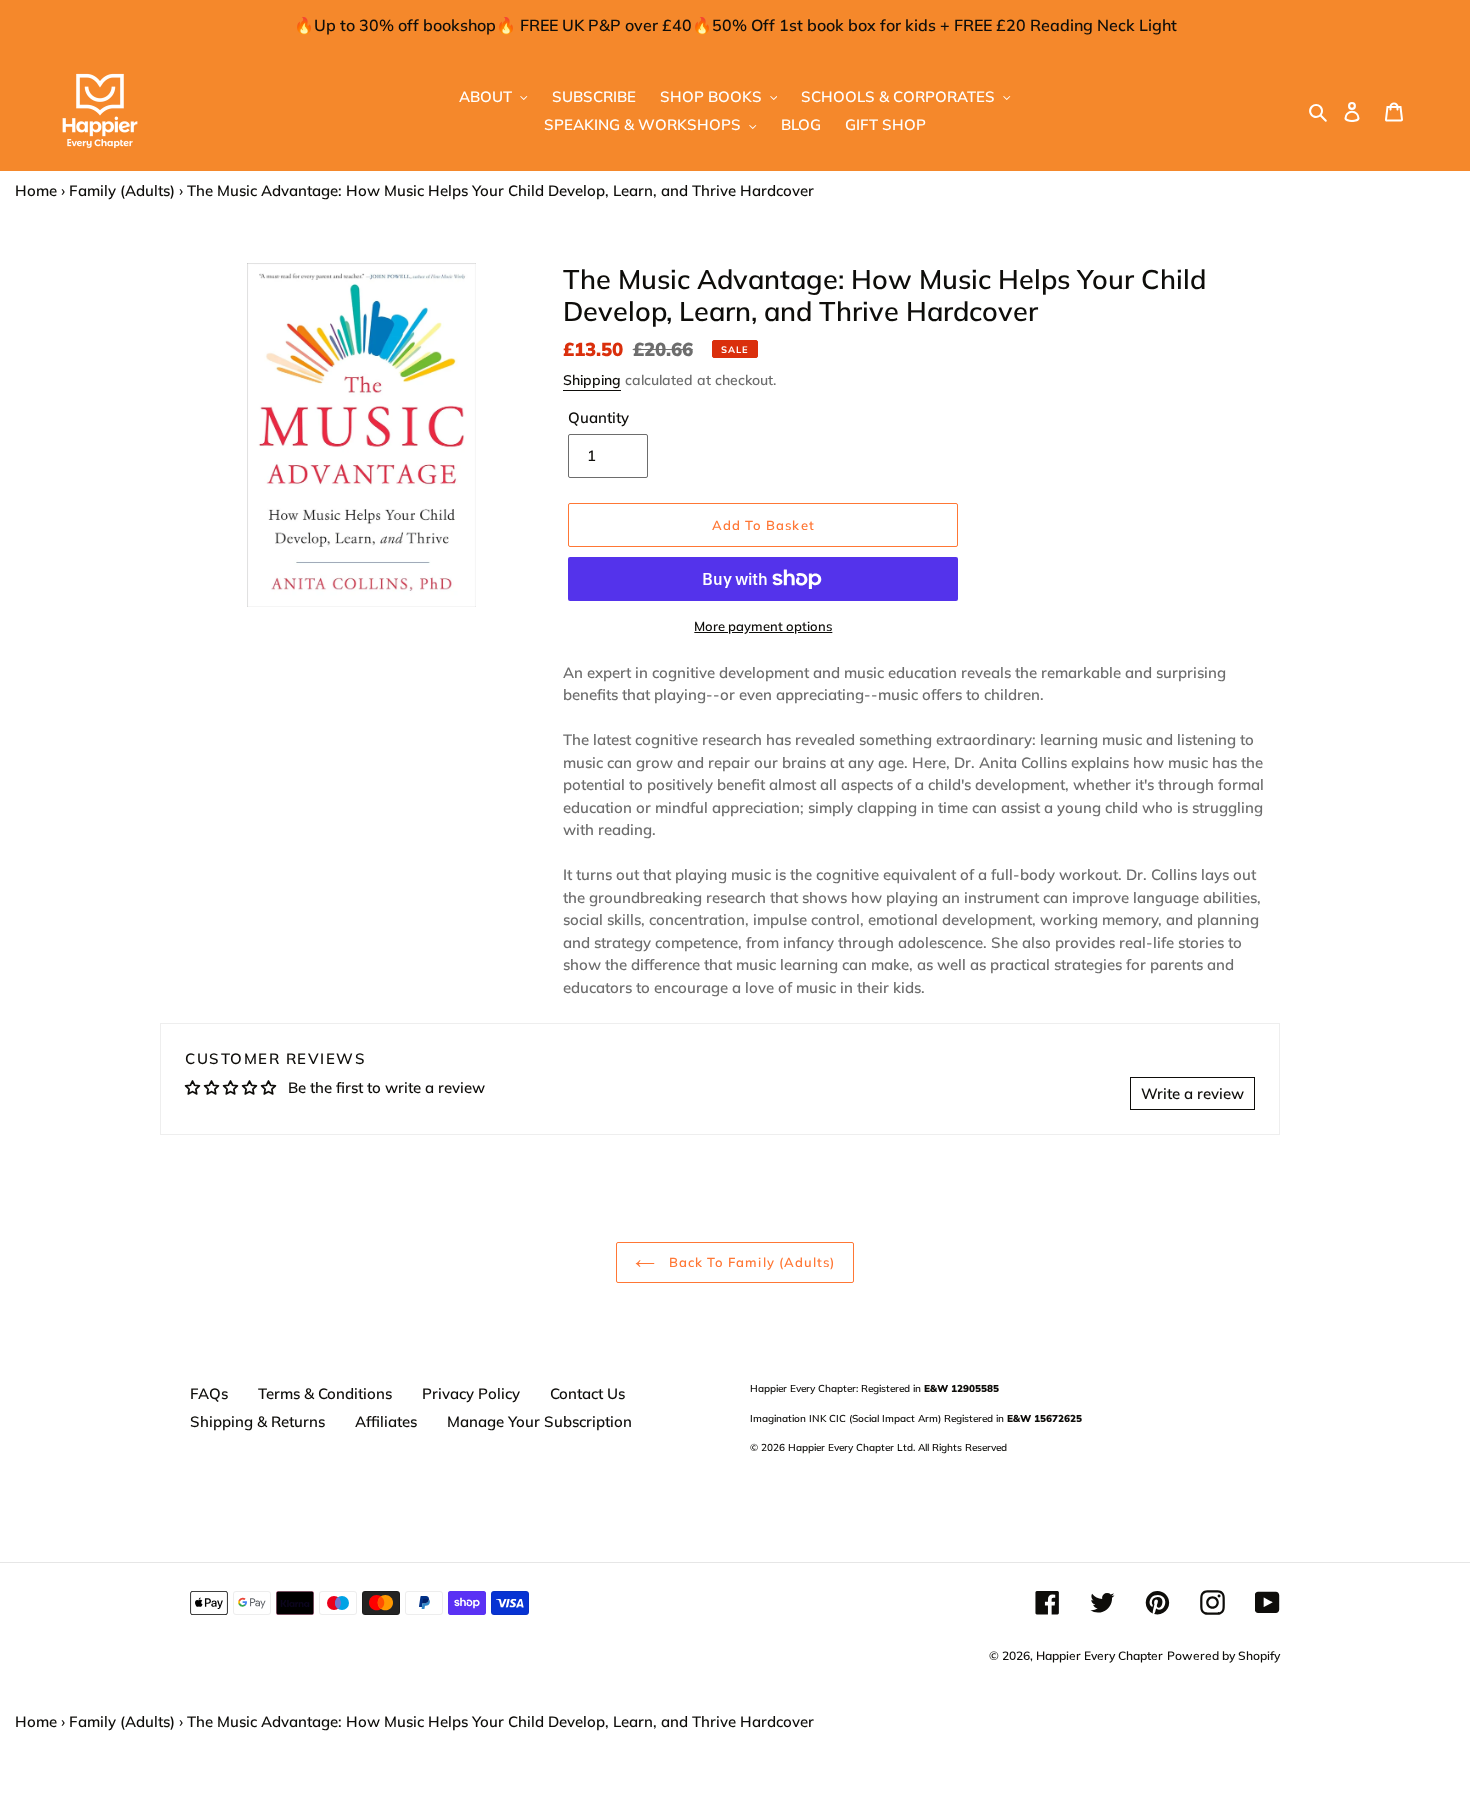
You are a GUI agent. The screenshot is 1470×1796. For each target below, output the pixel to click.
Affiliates (386, 1421)
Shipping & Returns (257, 1421)
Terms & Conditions (325, 1393)
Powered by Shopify (1223, 1655)
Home (36, 190)
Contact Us (587, 1393)
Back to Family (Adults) (750, 1262)
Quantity (598, 417)
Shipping (592, 380)
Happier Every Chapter (1099, 1655)
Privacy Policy (471, 1393)
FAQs (209, 1393)
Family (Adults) (122, 190)
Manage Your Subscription (539, 1421)
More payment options (763, 626)
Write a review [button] (1192, 1093)
